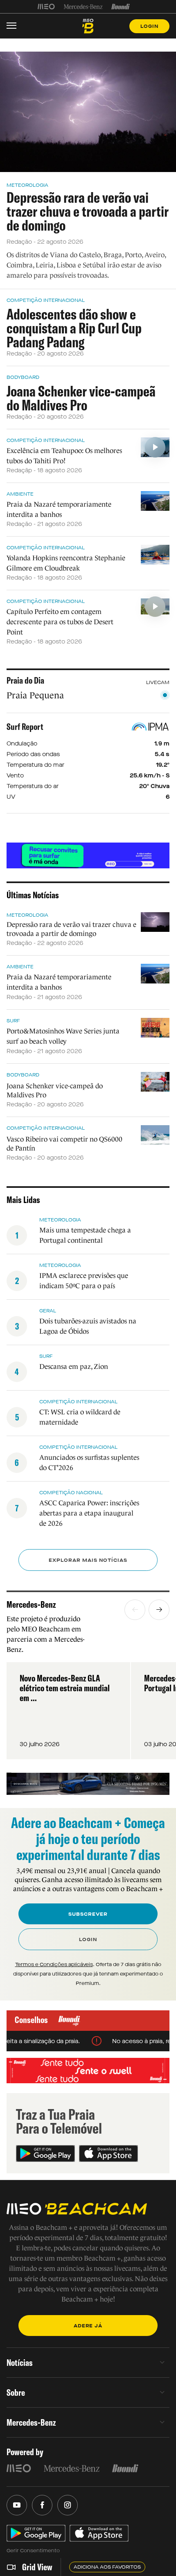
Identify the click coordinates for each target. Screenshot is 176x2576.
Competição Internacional (46, 300)
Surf (13, 1021)
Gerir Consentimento (33, 2551)
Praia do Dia (25, 680)
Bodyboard (23, 377)
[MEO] (46, 7)
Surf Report (25, 727)
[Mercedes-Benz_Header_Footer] (83, 7)
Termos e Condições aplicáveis (54, 1964)
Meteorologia (27, 185)
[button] (135, 1610)
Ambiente (20, 494)
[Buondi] (121, 7)
